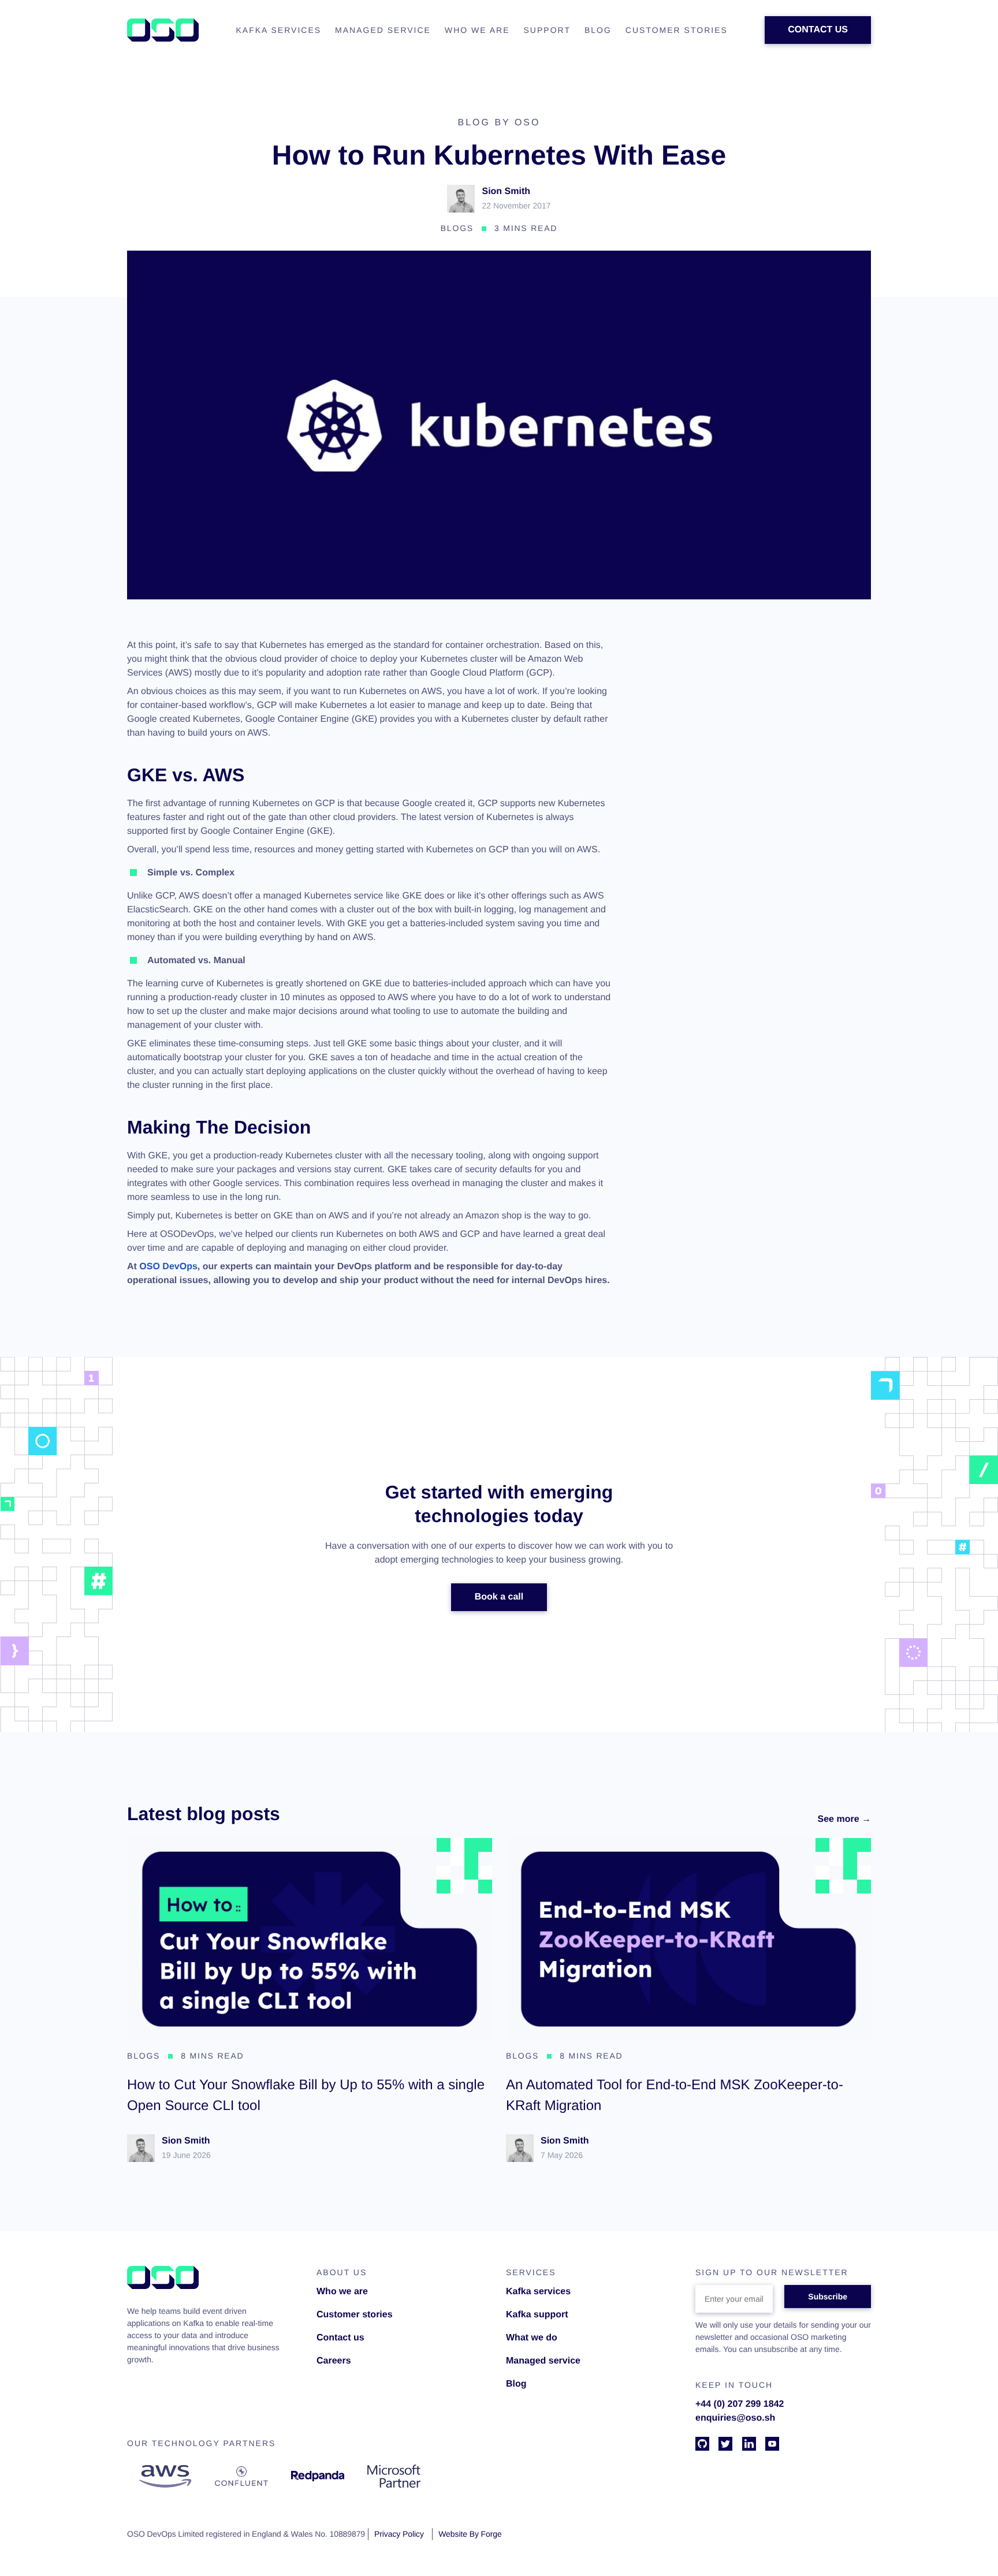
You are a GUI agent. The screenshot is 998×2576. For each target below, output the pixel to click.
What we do (532, 2338)
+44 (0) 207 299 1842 (740, 2404)
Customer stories (355, 2315)
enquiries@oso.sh (735, 2418)
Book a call (499, 1597)
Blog (516, 2384)
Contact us (340, 2338)
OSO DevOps (168, 1267)
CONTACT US (818, 30)
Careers (334, 2361)
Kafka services (538, 2292)
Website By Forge (470, 2534)
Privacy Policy (399, 2534)
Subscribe (828, 2297)
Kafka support (537, 2315)
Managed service (543, 2361)
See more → (844, 1819)
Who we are (342, 2292)
